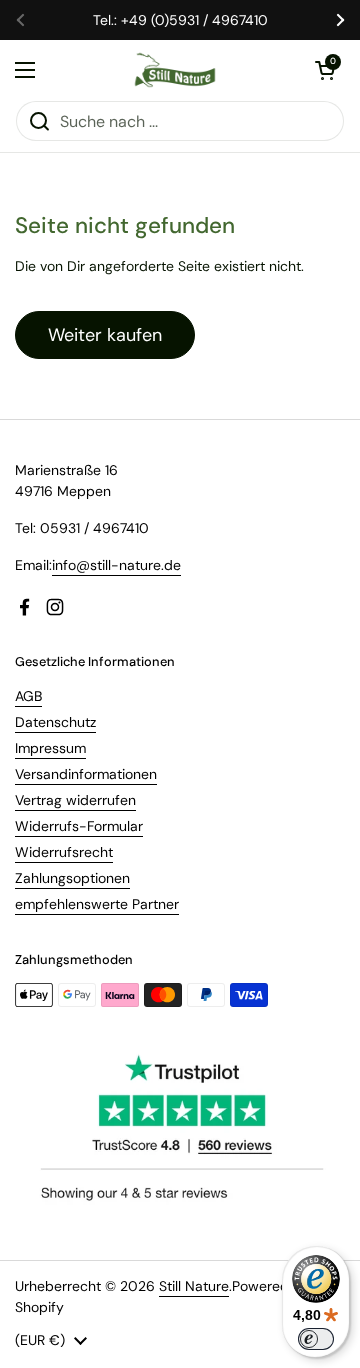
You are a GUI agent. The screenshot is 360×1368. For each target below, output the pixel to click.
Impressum (50, 748)
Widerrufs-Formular (79, 826)
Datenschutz (55, 722)
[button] (325, 70)
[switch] (316, 1339)
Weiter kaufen (105, 335)
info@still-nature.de (116, 565)
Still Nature (194, 1286)
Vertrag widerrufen (75, 800)
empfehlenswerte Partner (97, 904)
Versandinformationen (86, 774)
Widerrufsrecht (64, 852)
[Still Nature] (175, 70)
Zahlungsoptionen (72, 878)
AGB (28, 696)
